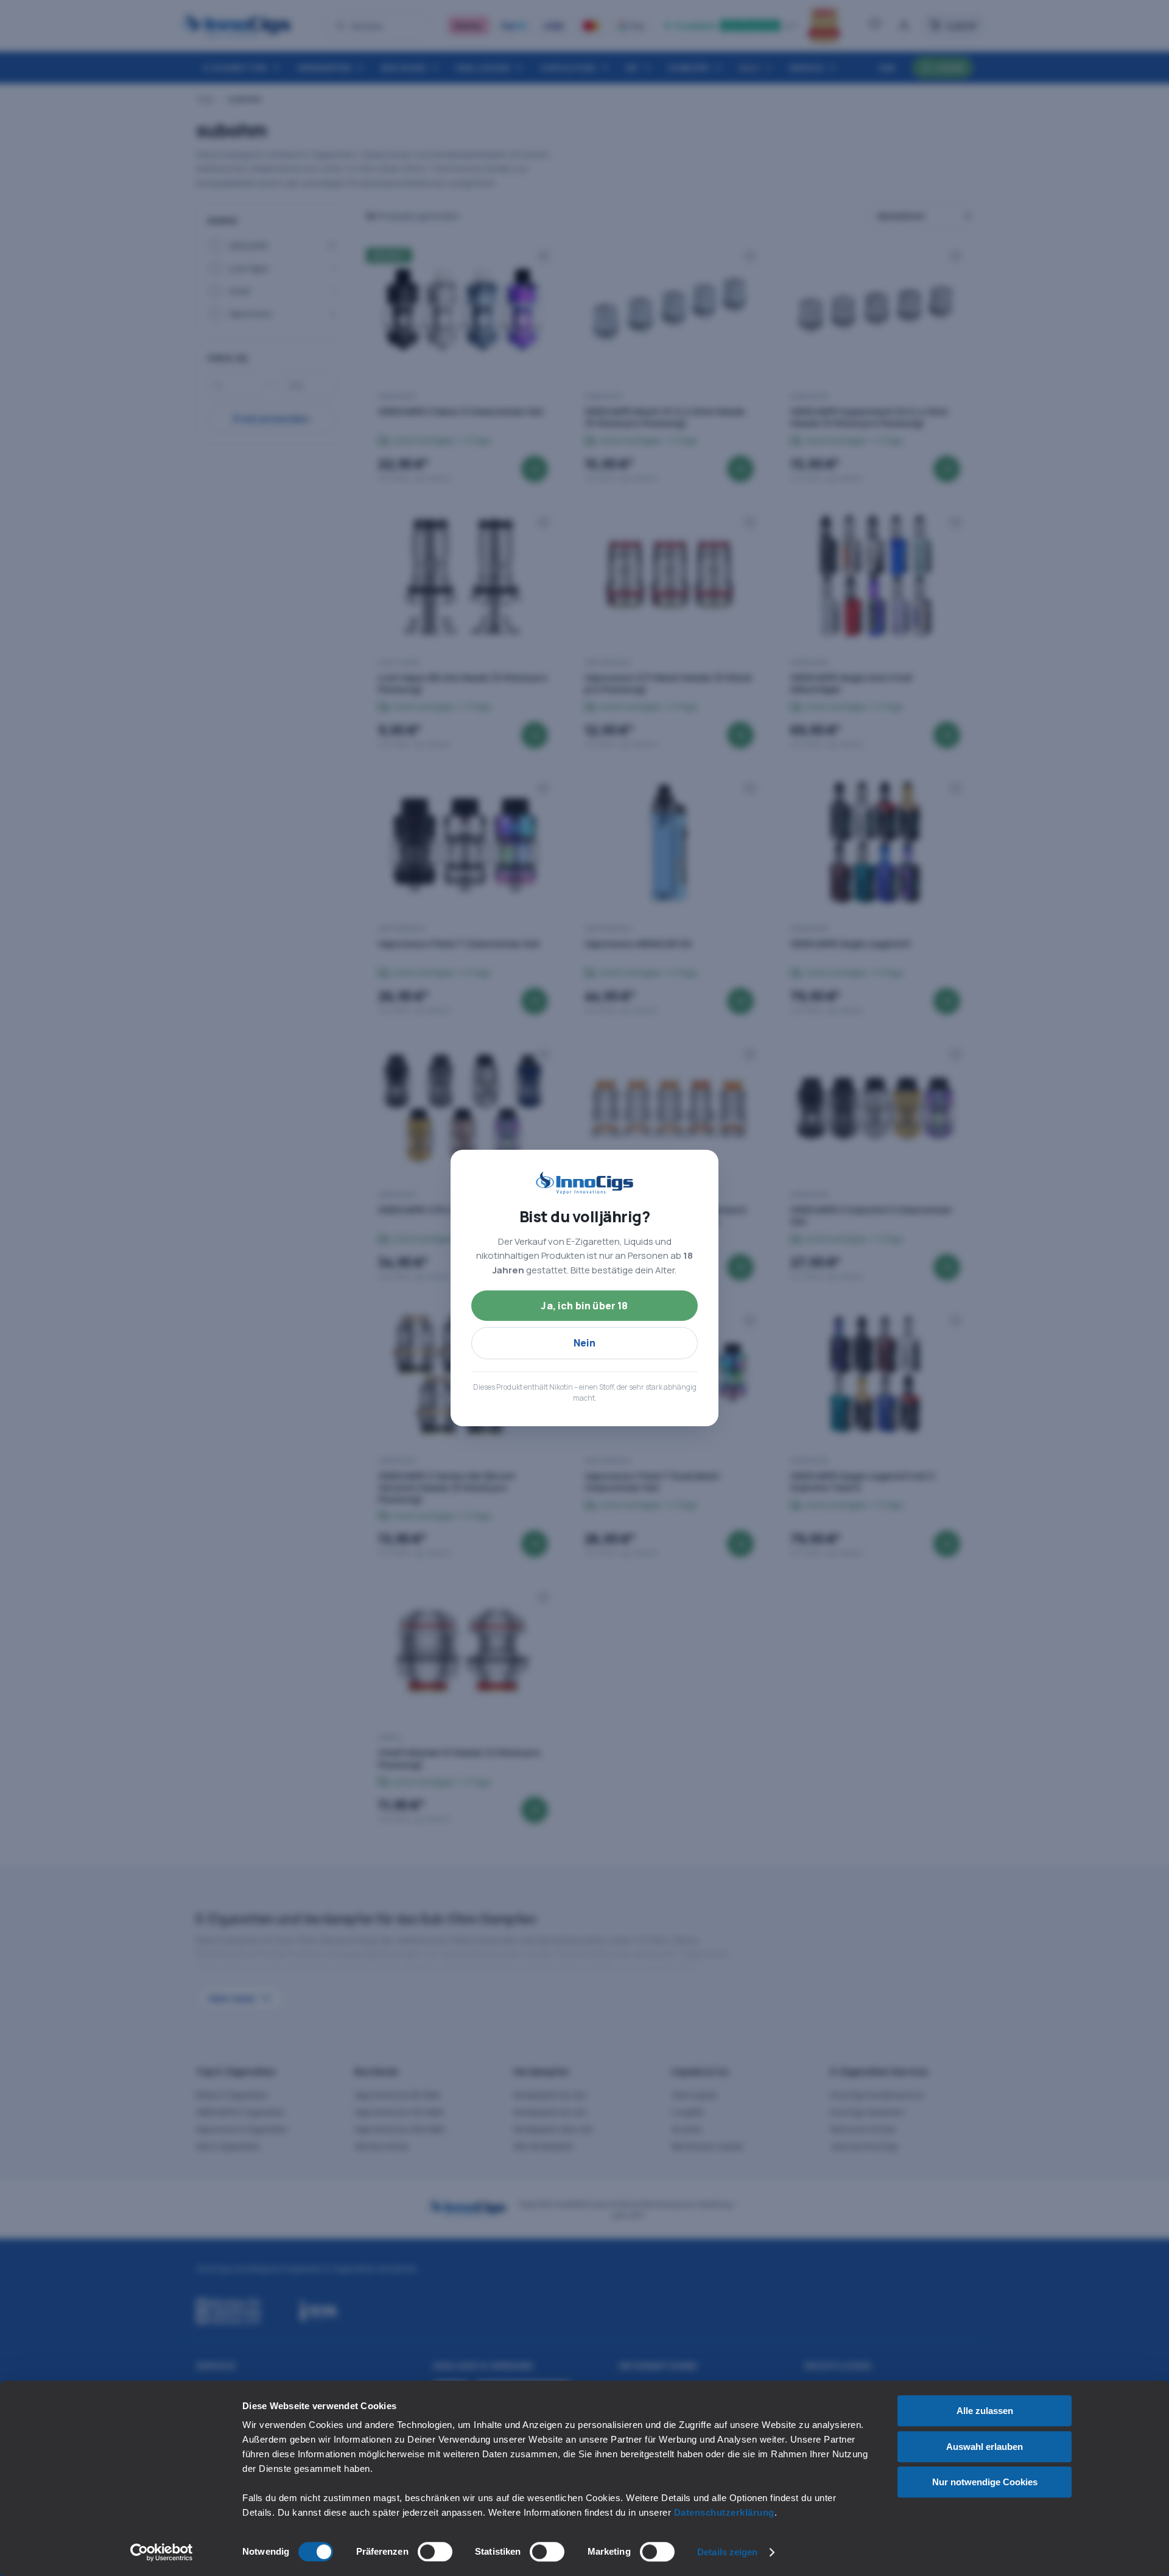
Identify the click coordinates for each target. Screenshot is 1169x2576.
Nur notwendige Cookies (985, 2482)
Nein (585, 1343)
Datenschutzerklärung (724, 2512)
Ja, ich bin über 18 (584, 1306)
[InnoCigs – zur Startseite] (584, 1183)
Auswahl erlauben (985, 2447)
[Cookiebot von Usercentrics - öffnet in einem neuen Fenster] (162, 2552)
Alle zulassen (985, 2411)
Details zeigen (727, 2552)
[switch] (435, 2552)
